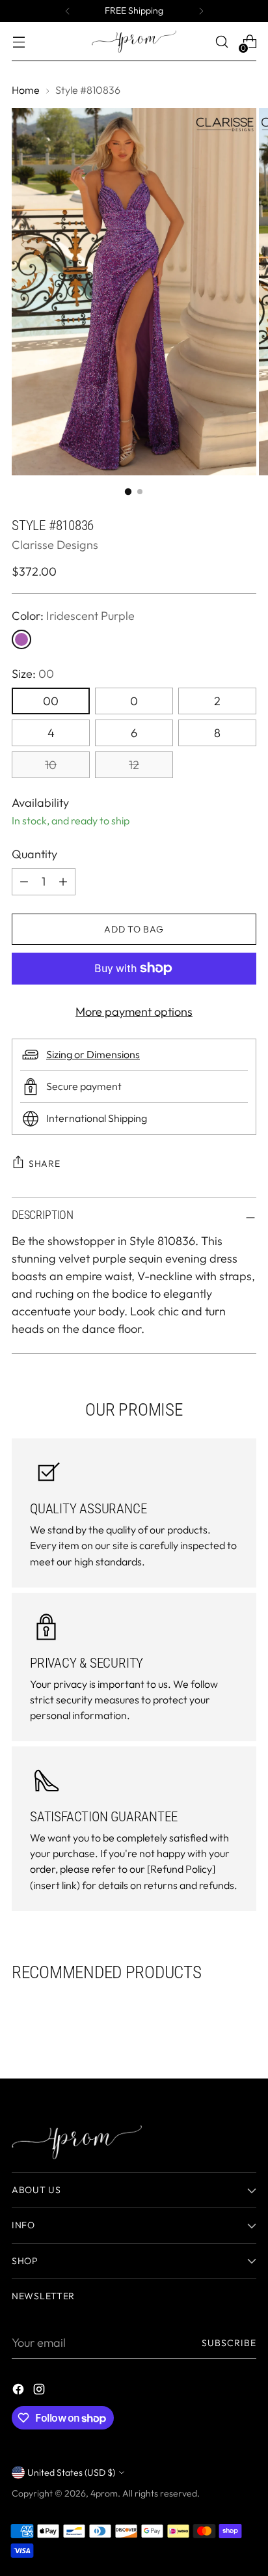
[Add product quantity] (24, 882)
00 (51, 701)
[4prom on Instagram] (40, 2391)
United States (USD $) (71, 2472)
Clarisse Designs (55, 545)
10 (51, 765)
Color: (73, 616)
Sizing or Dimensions (93, 1054)
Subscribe (229, 2343)
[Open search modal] (221, 42)
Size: (33, 674)
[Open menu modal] (19, 42)
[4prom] (134, 42)
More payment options (134, 1012)
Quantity (34, 854)
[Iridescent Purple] (21, 639)
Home (26, 90)
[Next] (201, 11)
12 (134, 765)
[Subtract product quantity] (63, 882)
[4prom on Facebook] (20, 2391)
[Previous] (68, 11)
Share (45, 1164)
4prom (104, 2493)
